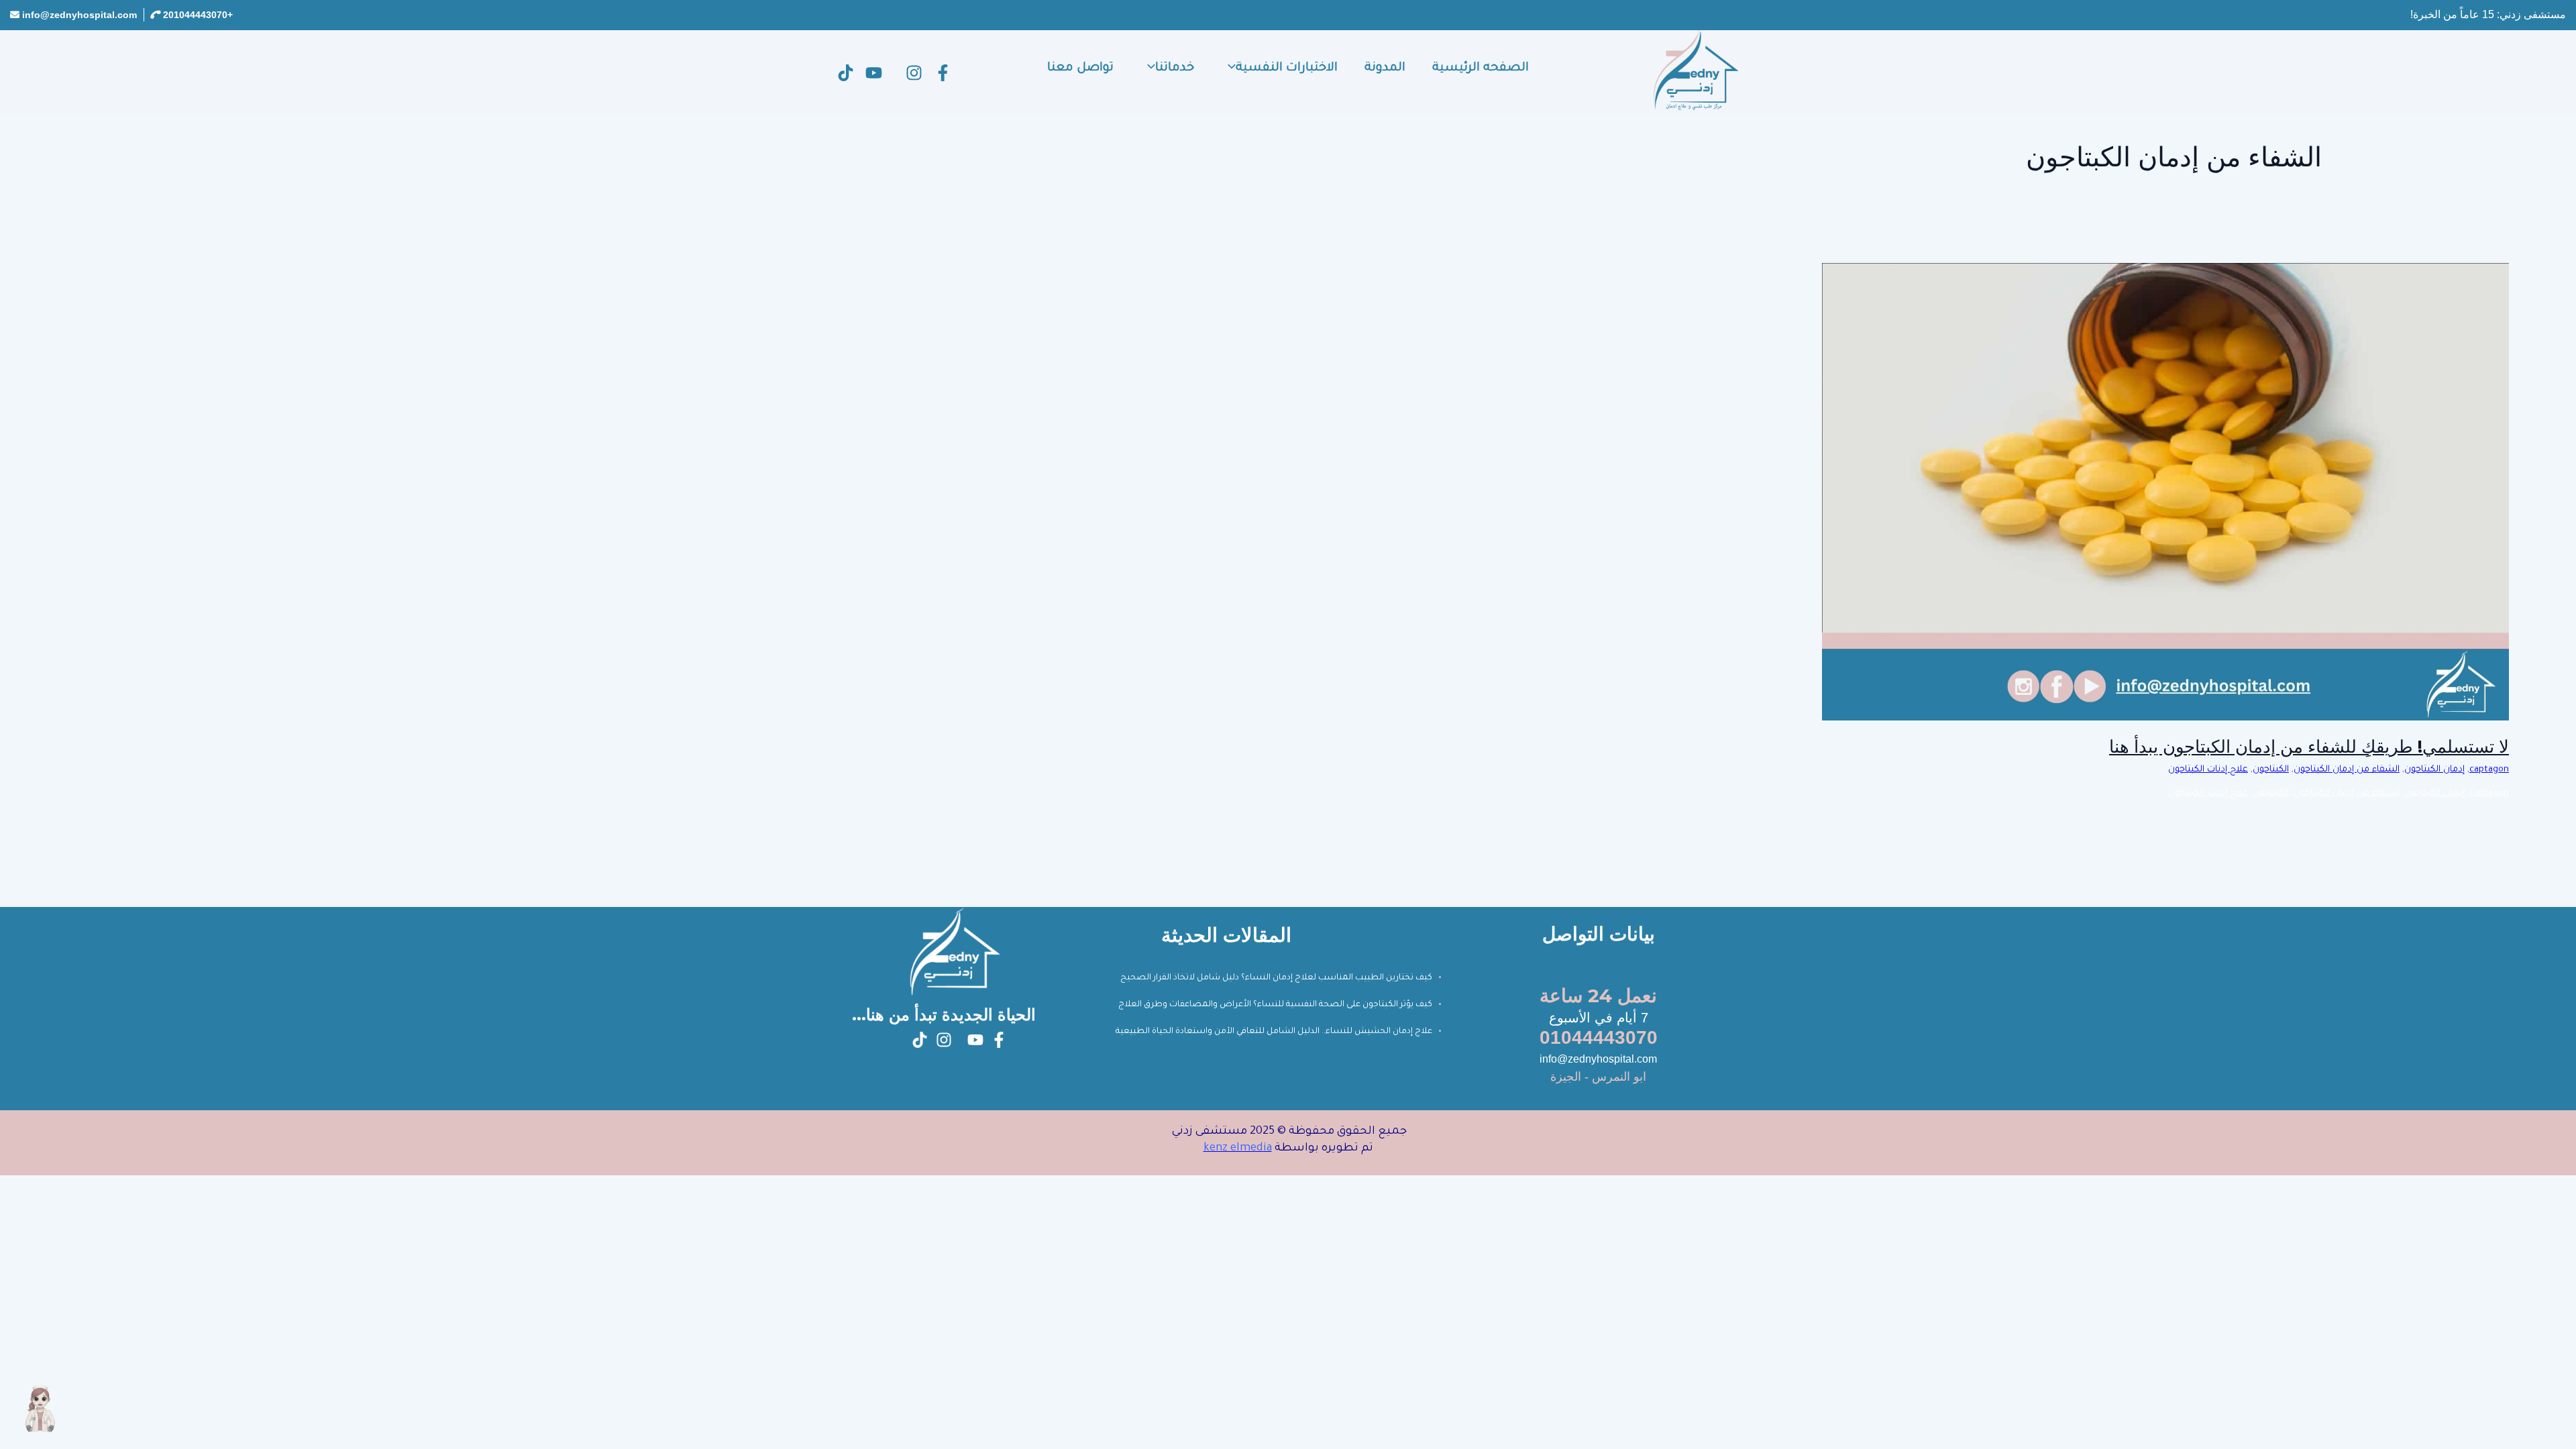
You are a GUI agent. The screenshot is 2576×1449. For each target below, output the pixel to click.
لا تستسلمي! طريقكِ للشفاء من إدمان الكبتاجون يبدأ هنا (2309, 747)
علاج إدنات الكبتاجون (2208, 770)
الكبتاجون (2271, 770)
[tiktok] (846, 73)
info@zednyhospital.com (79, 15)
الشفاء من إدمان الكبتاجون (2347, 770)
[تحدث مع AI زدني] (40, 1409)
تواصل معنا (1080, 68)
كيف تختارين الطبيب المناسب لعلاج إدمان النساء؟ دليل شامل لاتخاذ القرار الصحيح (1276, 978)
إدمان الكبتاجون (2434, 770)
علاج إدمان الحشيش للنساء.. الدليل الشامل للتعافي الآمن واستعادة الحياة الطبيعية (1274, 1032)
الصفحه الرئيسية (1481, 68)
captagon (2489, 770)
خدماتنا (1175, 68)
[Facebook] (943, 73)
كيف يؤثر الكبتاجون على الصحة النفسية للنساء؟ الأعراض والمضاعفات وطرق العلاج (1275, 1005)
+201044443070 (198, 15)
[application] (1228, 68)
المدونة (1385, 68)
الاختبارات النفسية (1287, 68)
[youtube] (874, 73)
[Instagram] (914, 73)
